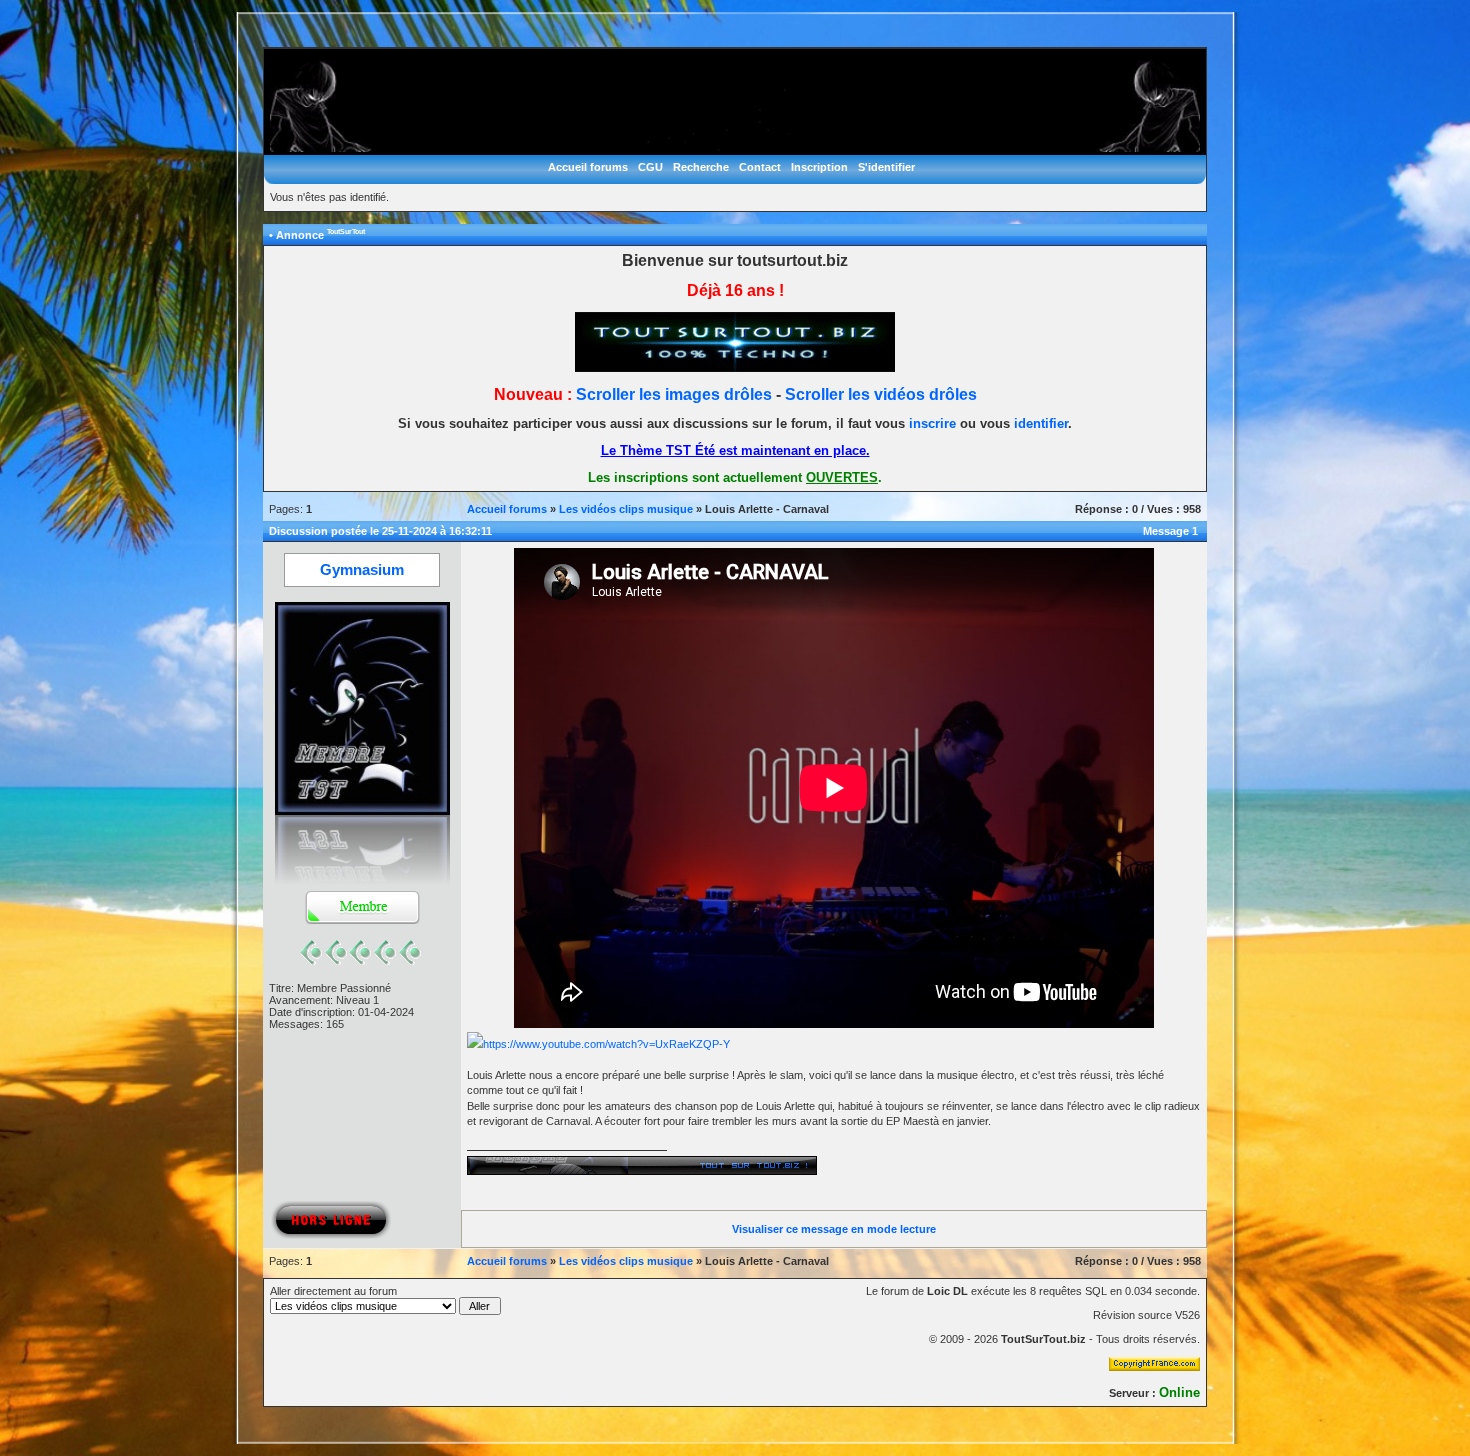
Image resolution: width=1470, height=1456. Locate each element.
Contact (760, 167)
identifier (1041, 423)
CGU (650, 167)
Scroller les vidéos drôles (881, 394)
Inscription (819, 167)
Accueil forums (588, 167)
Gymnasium (362, 570)
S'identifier (886, 167)
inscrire (932, 423)
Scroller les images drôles (674, 394)
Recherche (701, 167)
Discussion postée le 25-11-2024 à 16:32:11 (380, 531)
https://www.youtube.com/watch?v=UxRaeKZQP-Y (606, 1044)
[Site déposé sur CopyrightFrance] (1154, 1367)
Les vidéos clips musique (626, 509)
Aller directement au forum (333, 1291)
